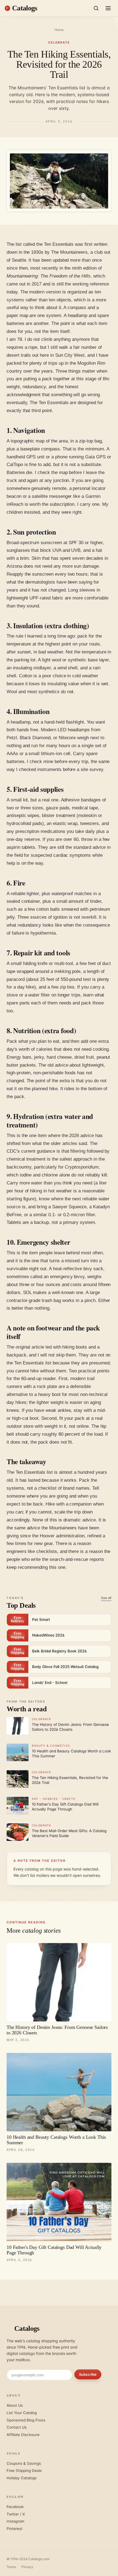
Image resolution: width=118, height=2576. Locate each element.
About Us (15, 2405)
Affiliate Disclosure (23, 2435)
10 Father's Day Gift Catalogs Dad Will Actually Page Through (54, 2250)
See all (106, 1598)
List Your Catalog (22, 2413)
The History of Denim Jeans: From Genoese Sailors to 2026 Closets (57, 2030)
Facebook (15, 2507)
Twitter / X (16, 2514)
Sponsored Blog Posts (26, 2420)
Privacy (27, 2567)
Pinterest (15, 2529)
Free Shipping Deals (24, 2471)
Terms (11, 2567)
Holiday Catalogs (22, 2478)
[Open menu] (108, 8)
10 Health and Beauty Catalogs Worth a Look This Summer (56, 2140)
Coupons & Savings (24, 2463)
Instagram (16, 2521)
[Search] (96, 8)
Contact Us (17, 2427)
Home (59, 30)
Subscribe (88, 2374)
